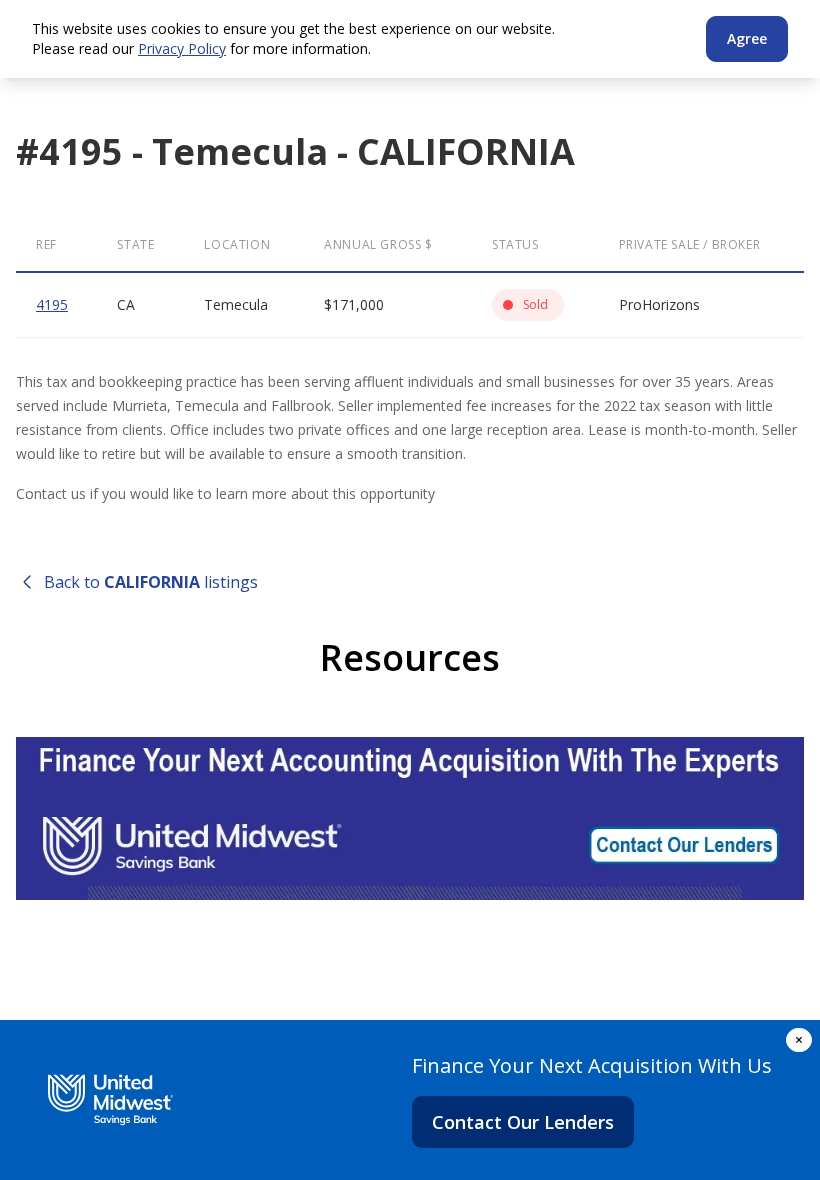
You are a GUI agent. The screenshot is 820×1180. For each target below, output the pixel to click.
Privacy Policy (182, 48)
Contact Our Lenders (523, 1122)
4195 (52, 304)
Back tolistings (151, 582)
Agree (747, 38)
